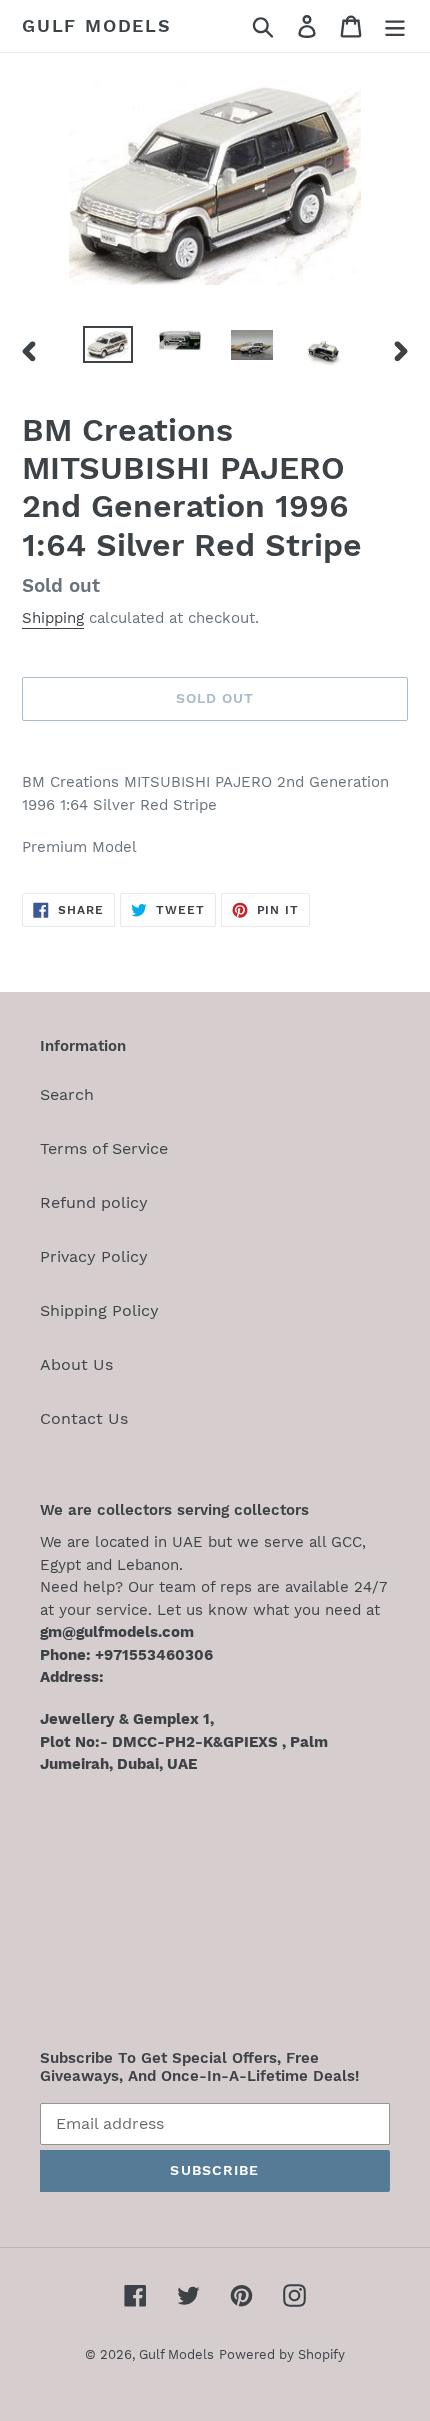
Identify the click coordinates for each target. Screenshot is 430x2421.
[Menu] (395, 26)
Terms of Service (104, 1148)
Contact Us (84, 1418)
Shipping (53, 618)
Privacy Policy (94, 1256)
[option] (108, 348)
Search (67, 1094)
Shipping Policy (99, 1310)
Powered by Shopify (282, 2354)
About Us (76, 1364)
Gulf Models (97, 25)
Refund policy (94, 1202)
